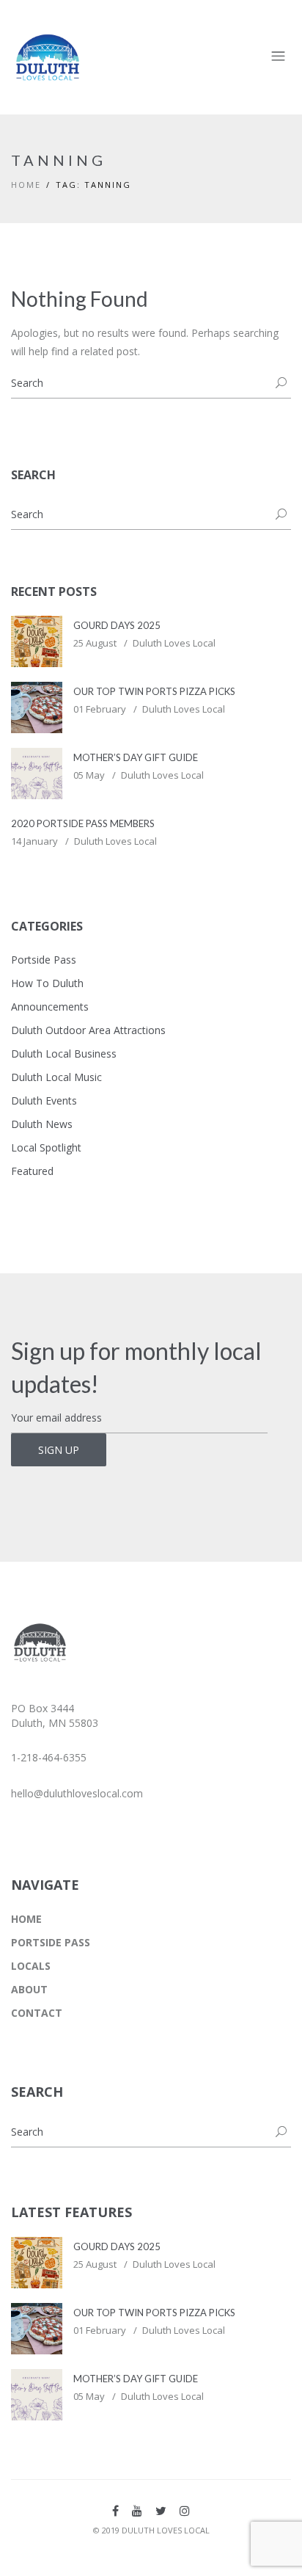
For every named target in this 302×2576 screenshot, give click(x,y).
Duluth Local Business (64, 1054)
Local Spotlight (46, 1147)
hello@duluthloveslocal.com (77, 1793)
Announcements (50, 1007)
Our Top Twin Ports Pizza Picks (154, 691)
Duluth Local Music (56, 1077)
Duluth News (42, 1124)
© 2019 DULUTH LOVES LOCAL (151, 2530)
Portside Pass (44, 960)
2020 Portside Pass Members (83, 823)
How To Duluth (47, 983)
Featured (32, 1171)
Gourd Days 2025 (117, 625)
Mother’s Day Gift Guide (136, 757)
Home (26, 185)
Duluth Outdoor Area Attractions (88, 1030)
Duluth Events (44, 1100)
